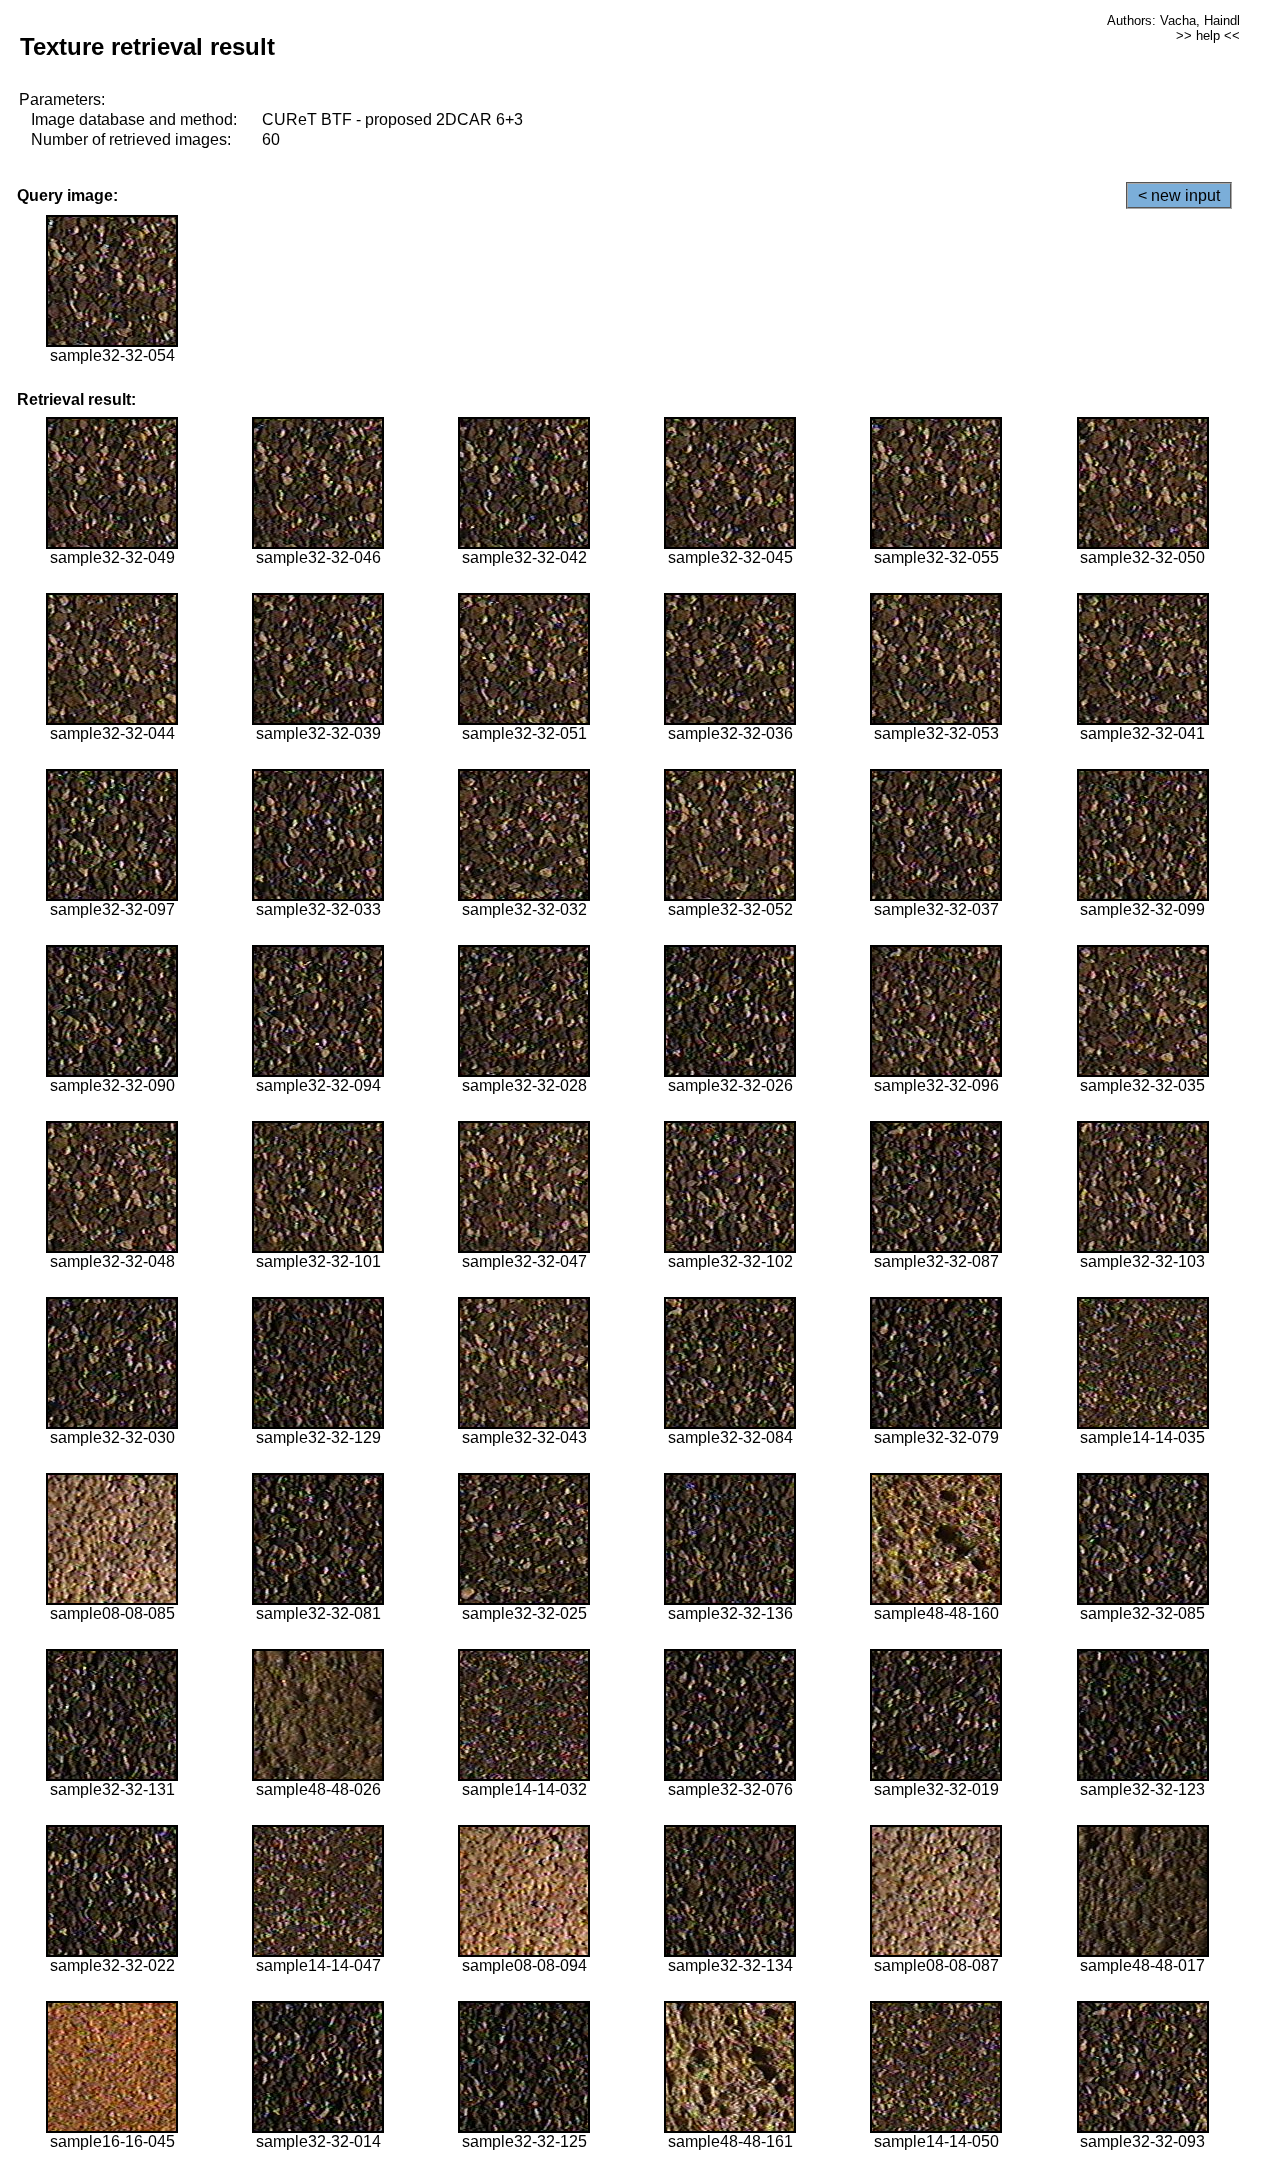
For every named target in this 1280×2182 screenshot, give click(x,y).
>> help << (1208, 35)
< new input (1179, 195)
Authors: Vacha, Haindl (1173, 20)
